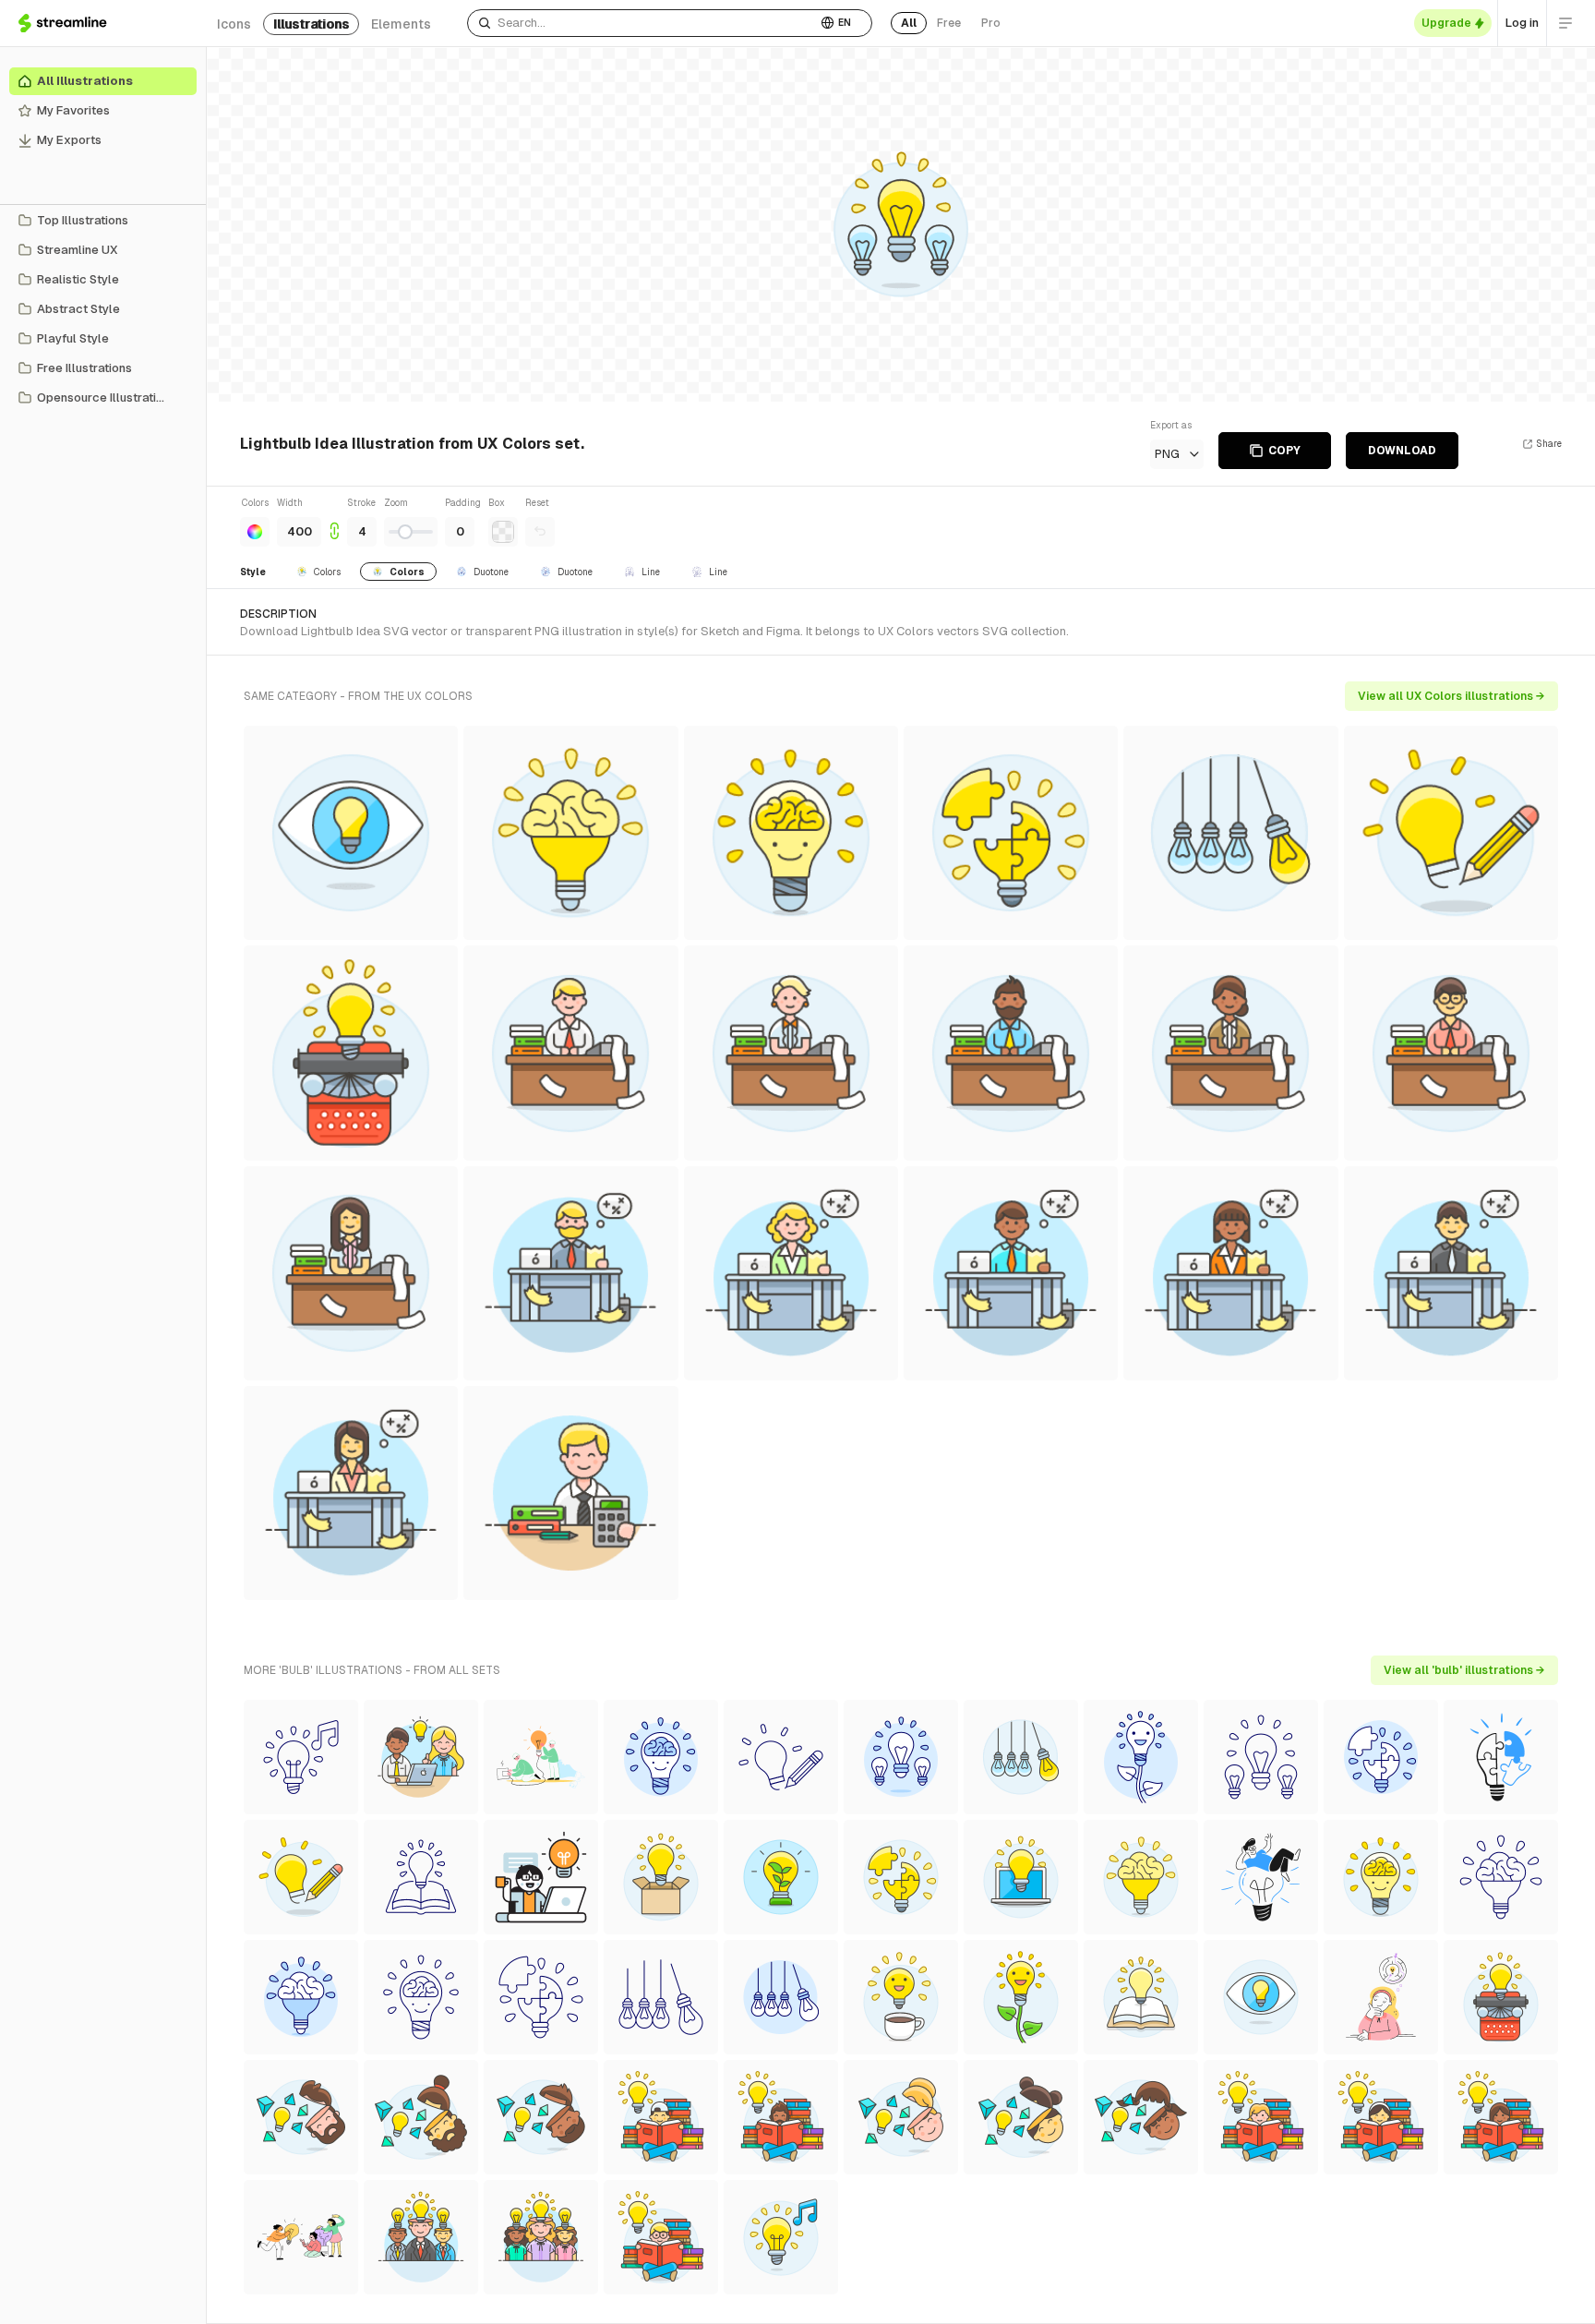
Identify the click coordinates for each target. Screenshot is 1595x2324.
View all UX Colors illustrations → (1451, 696)
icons (234, 24)
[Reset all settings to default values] (540, 532)
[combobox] (642, 23)
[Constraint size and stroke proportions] (334, 521)
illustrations (311, 24)
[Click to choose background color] (503, 532)
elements (401, 24)
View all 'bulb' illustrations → (1464, 1670)
